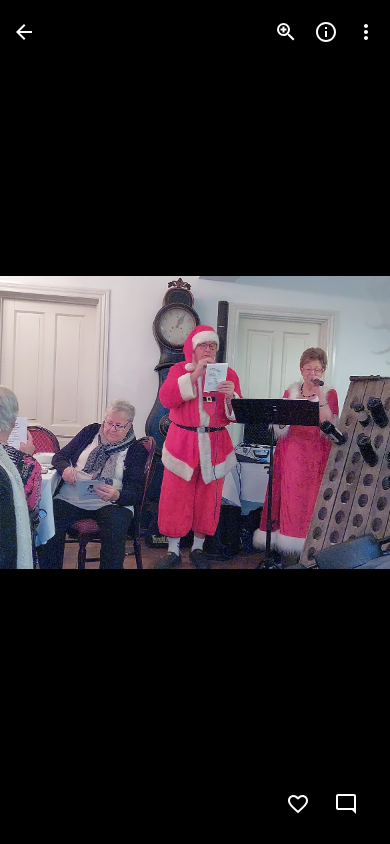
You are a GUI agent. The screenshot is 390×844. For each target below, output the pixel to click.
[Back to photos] (24, 32)
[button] (56, 422)
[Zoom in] (286, 32)
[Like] (298, 804)
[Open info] (326, 32)
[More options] (366, 32)
